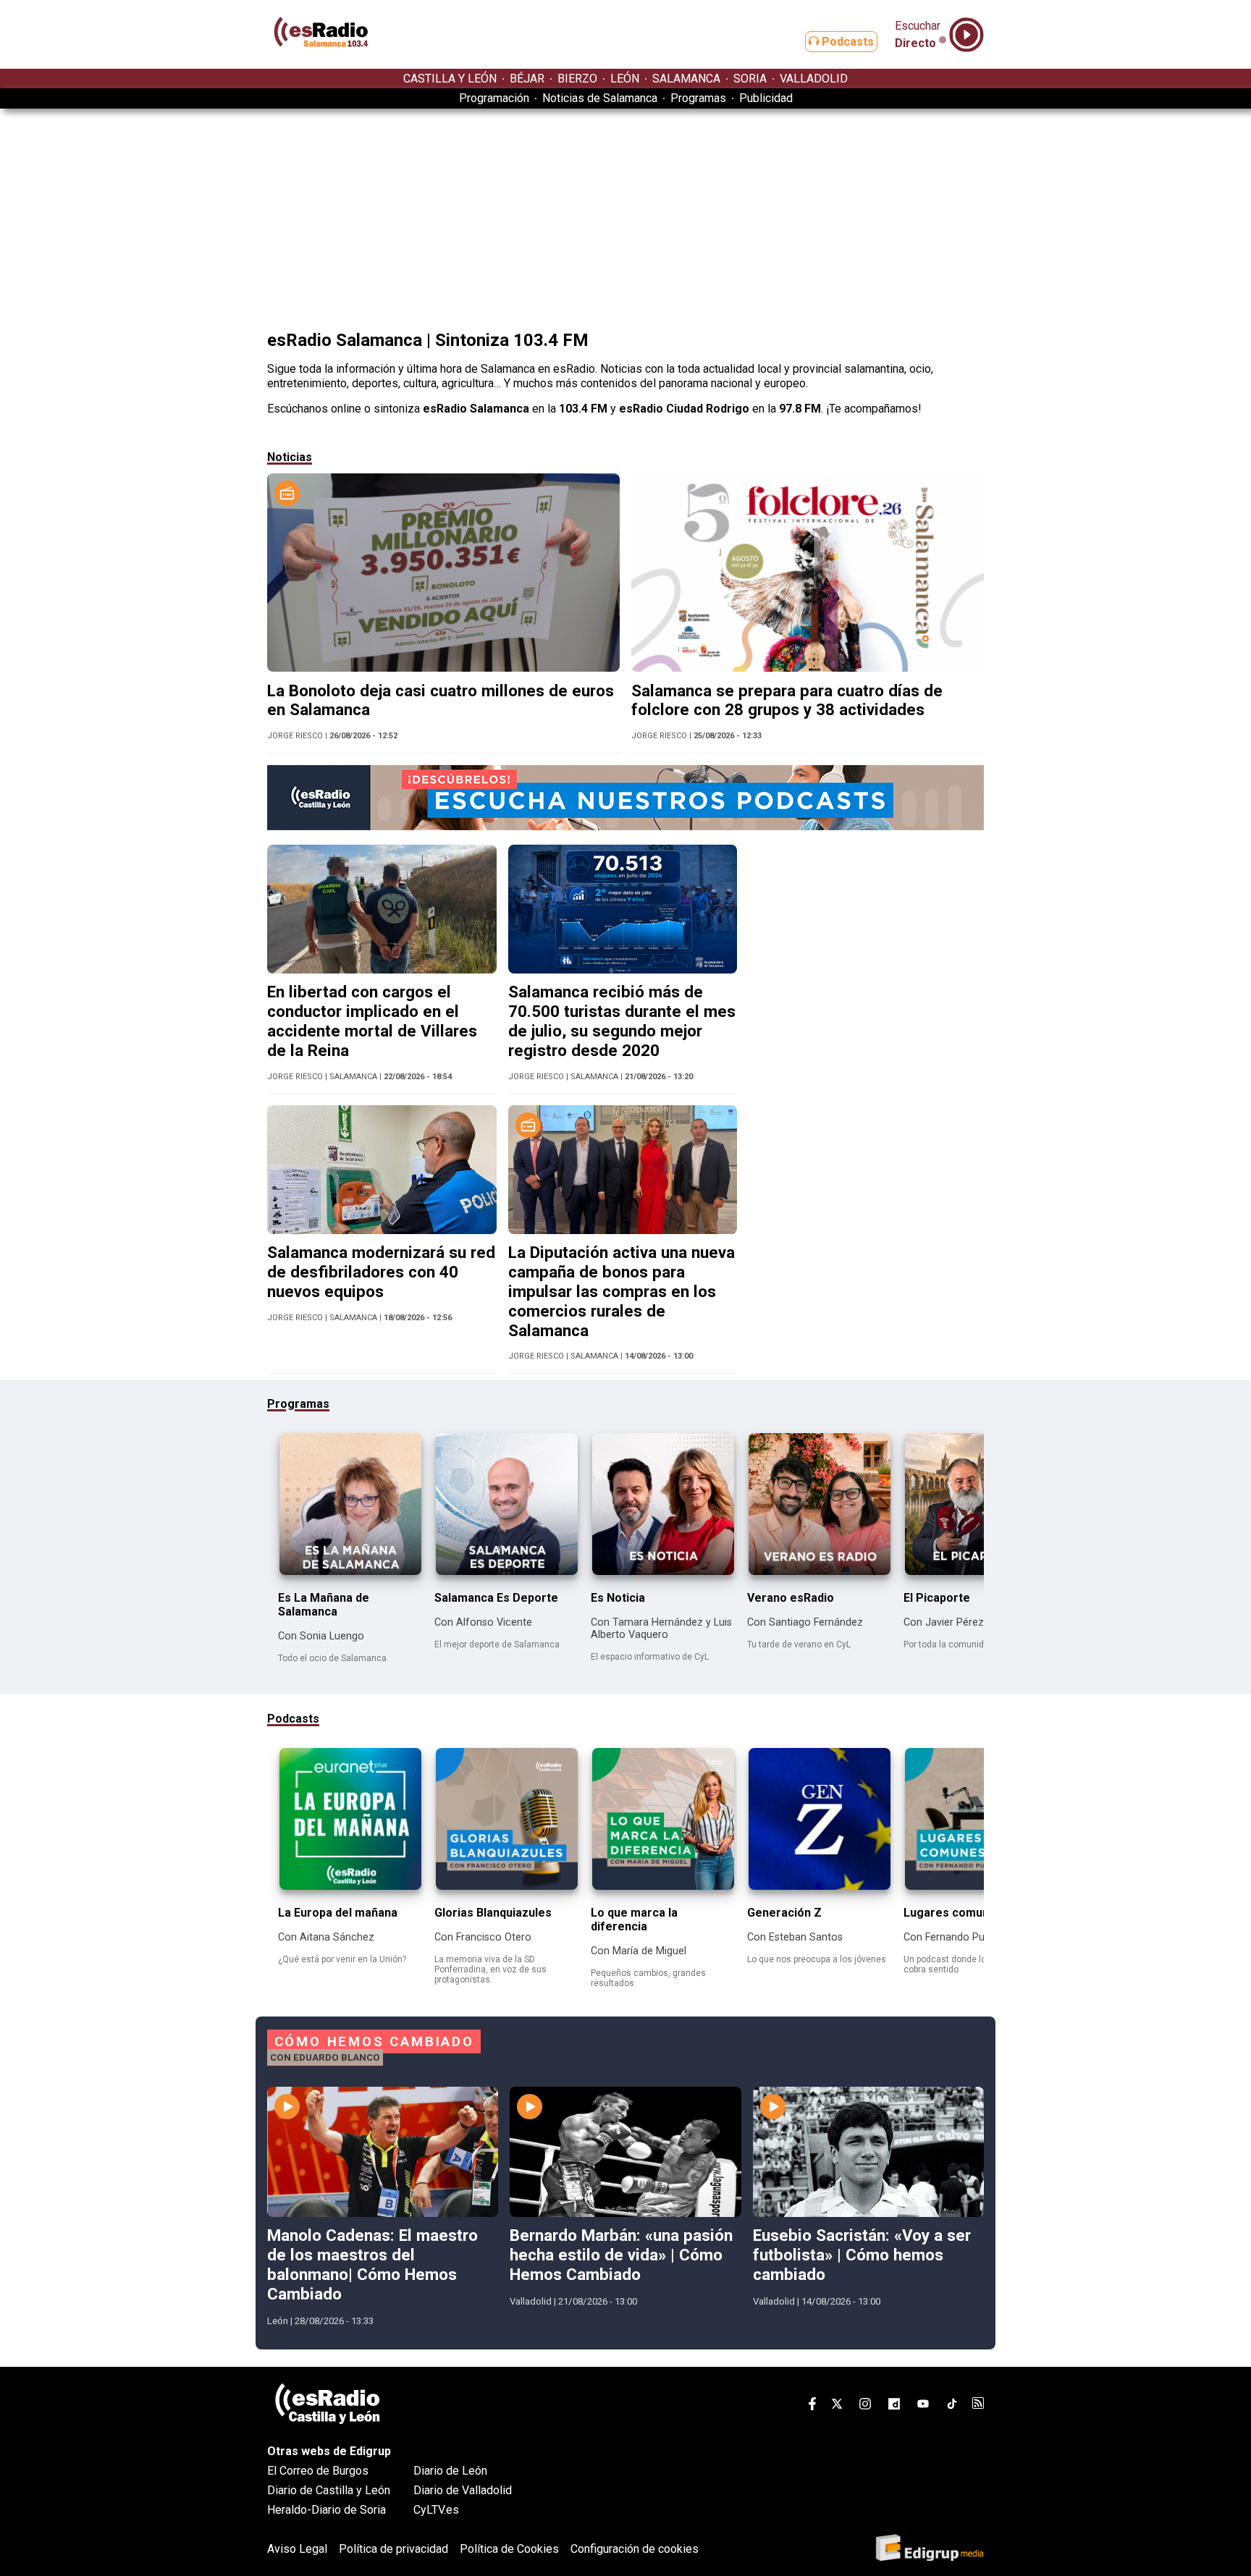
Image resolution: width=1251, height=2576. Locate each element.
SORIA (750, 79)
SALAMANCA (686, 79)
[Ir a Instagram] (865, 2406)
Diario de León (450, 2471)
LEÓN (625, 79)
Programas (698, 98)
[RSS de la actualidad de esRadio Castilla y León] (978, 2405)
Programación (494, 98)
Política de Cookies (509, 2549)
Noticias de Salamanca (600, 98)
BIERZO (577, 79)
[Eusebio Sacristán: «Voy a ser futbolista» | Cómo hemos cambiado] (868, 2213)
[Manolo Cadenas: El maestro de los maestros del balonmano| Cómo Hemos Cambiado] (383, 2213)
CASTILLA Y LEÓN (450, 79)
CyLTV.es (436, 2510)
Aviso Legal (297, 2549)
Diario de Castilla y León (329, 2490)
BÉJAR (527, 79)
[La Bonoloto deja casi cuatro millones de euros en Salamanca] (443, 668)
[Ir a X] (837, 2406)
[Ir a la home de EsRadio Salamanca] (321, 62)
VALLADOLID (814, 79)
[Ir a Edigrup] (930, 2549)
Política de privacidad (393, 2549)
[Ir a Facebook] (812, 2406)
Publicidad (766, 98)
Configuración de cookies (635, 2549)
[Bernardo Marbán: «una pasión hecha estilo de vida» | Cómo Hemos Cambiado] (625, 2213)
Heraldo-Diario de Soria (327, 2510)
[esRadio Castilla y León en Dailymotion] (894, 2406)
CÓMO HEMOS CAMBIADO (374, 2042)
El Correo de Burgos (318, 2471)
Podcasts (846, 42)
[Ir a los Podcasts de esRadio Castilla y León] (625, 826)
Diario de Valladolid (463, 2490)
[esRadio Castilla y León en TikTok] (952, 2406)
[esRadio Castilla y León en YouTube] (923, 2406)
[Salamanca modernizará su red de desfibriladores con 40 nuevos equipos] (382, 1230)
